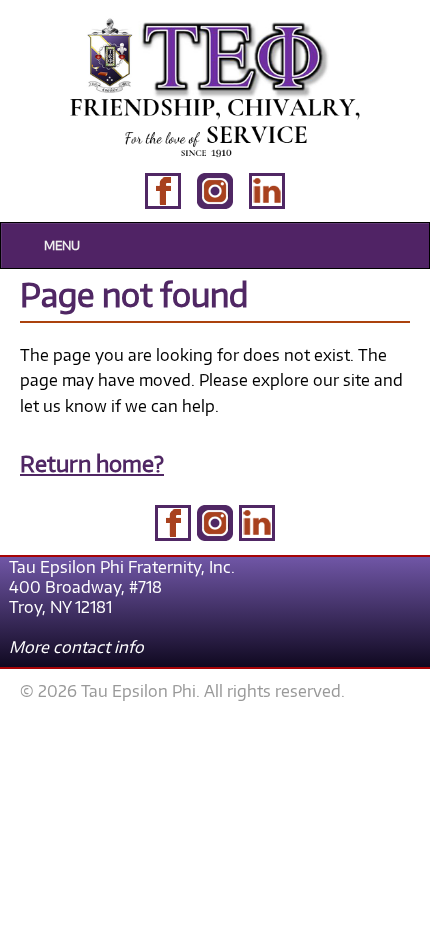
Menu (62, 245)
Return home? (92, 463)
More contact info (76, 647)
